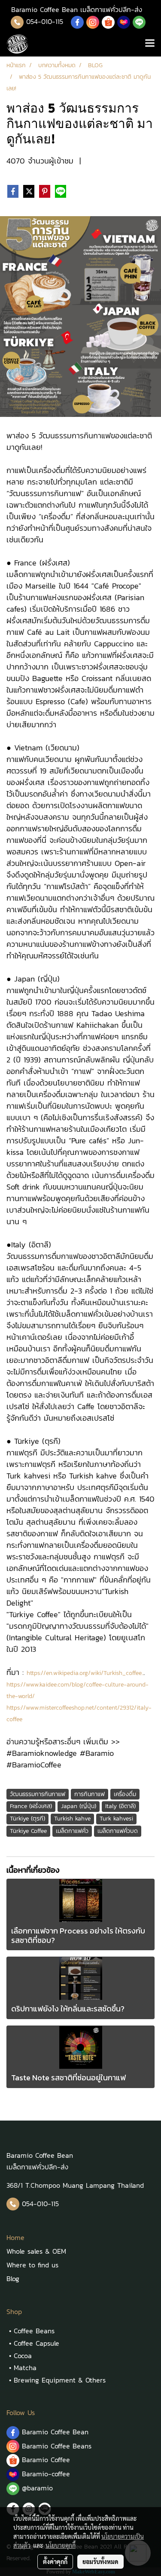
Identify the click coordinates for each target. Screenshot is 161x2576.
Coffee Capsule (36, 2343)
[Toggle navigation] (150, 44)
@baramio (36, 2488)
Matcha (25, 2368)
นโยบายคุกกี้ (61, 2545)
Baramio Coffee (47, 2460)
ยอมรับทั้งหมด (100, 2561)
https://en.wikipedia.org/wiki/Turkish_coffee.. (85, 1673)
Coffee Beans (34, 2331)
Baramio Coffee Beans (57, 2446)
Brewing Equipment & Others (60, 2380)
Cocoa (23, 2356)
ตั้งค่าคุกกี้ (55, 2561)
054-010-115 (45, 21)
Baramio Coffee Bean (55, 2432)
